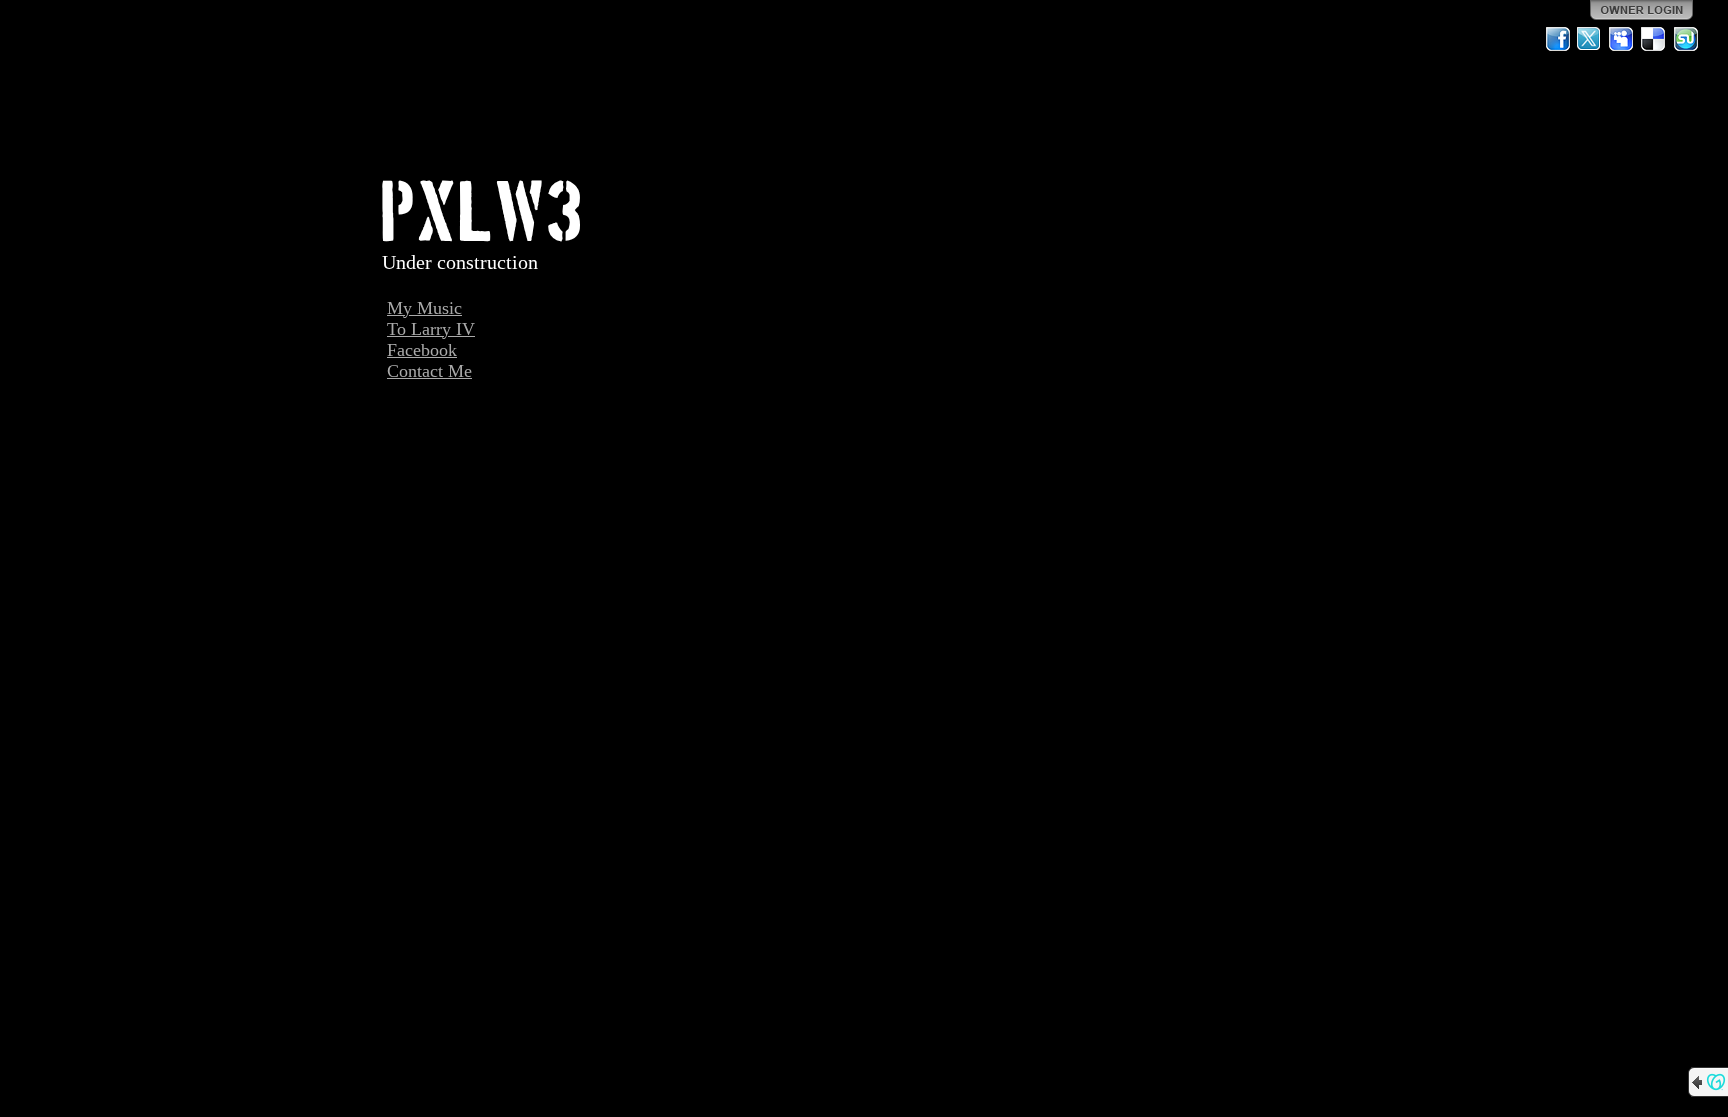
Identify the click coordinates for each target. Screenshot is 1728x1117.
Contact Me (429, 371)
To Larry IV (431, 329)
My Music (424, 308)
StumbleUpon (1686, 39)
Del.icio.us (1654, 39)
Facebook (422, 350)
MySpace (1622, 39)
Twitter (1590, 39)
